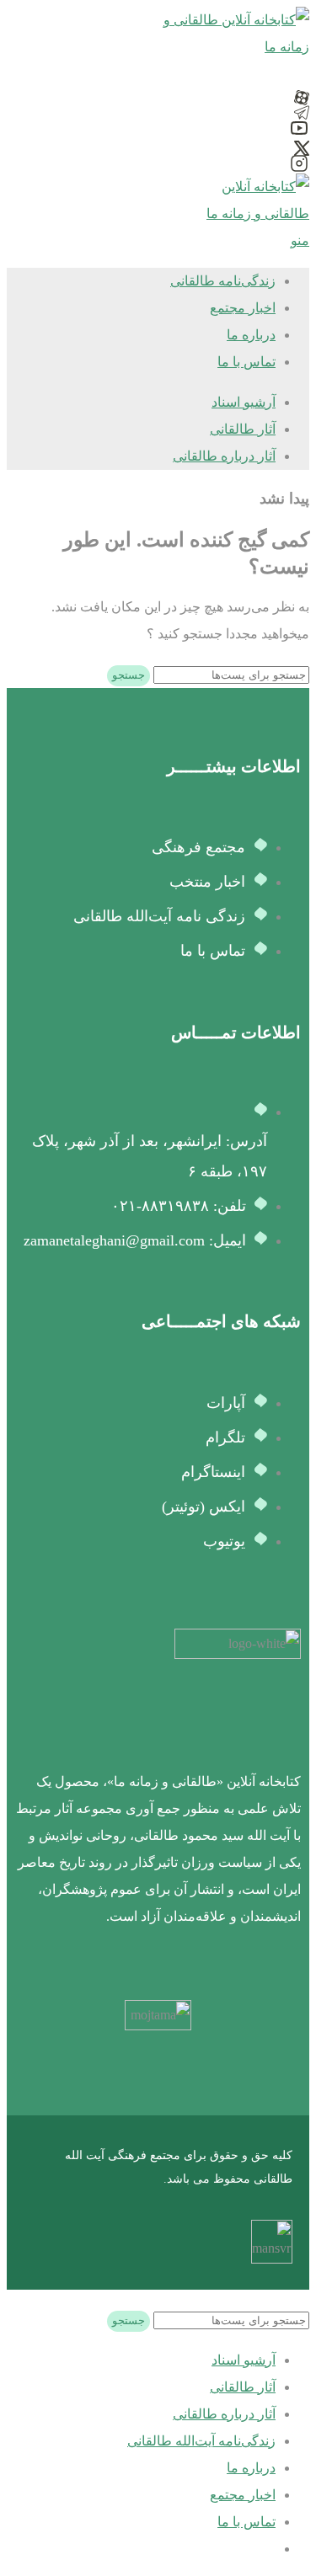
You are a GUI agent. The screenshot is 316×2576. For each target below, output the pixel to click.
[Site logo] (233, 47)
